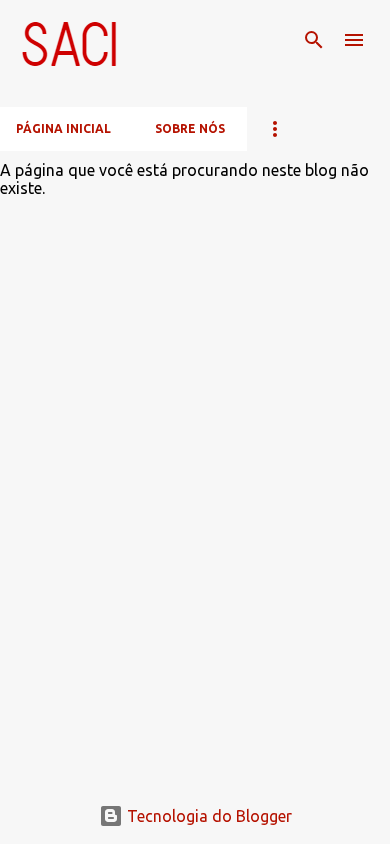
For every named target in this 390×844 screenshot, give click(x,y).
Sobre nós (190, 128)
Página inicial (63, 128)
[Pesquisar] (314, 40)
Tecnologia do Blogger (207, 816)
